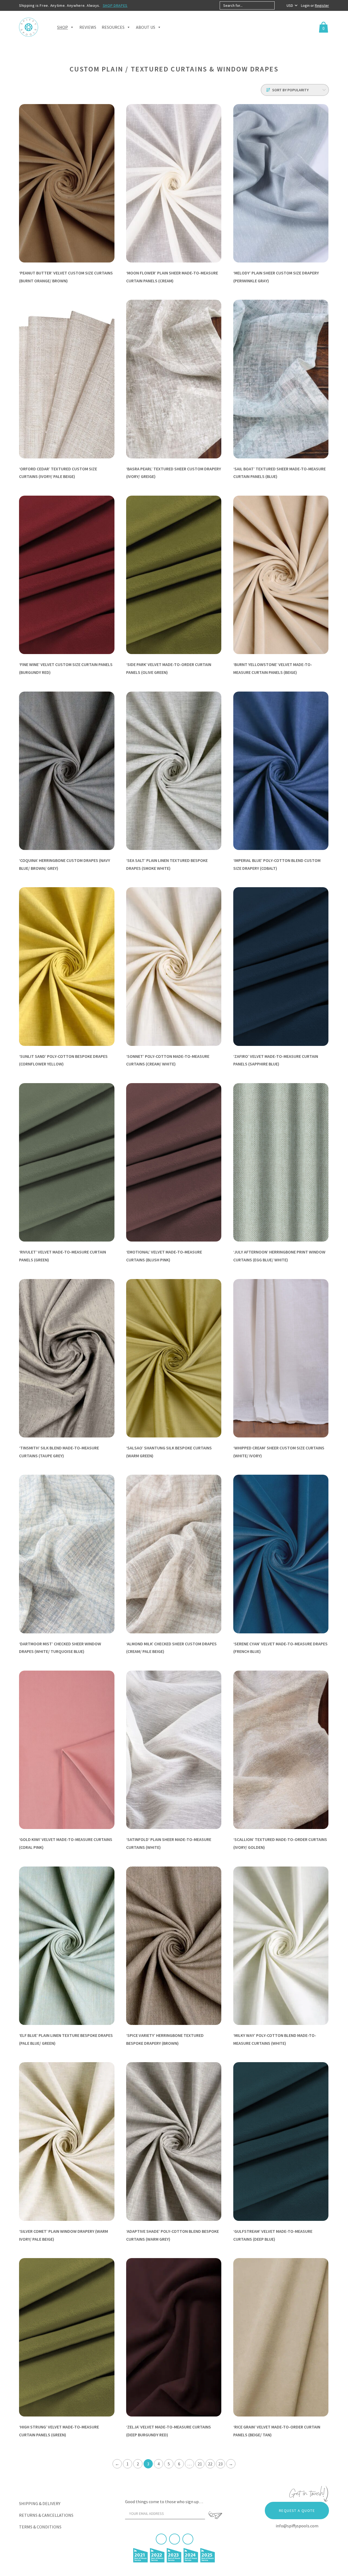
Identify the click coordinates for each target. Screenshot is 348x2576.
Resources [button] (113, 27)
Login (306, 5)
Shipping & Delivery (40, 2503)
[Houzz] (188, 2539)
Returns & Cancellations (46, 2515)
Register (322, 5)
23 (220, 2464)
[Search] (279, 5)
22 (210, 2464)
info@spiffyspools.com (297, 2526)
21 (200, 2464)
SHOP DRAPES (115, 5)
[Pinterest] (175, 2539)
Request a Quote (297, 2511)
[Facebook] (161, 2539)
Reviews (88, 27)
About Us (146, 27)
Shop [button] (63, 27)
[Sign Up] (215, 2515)
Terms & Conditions (40, 2527)
